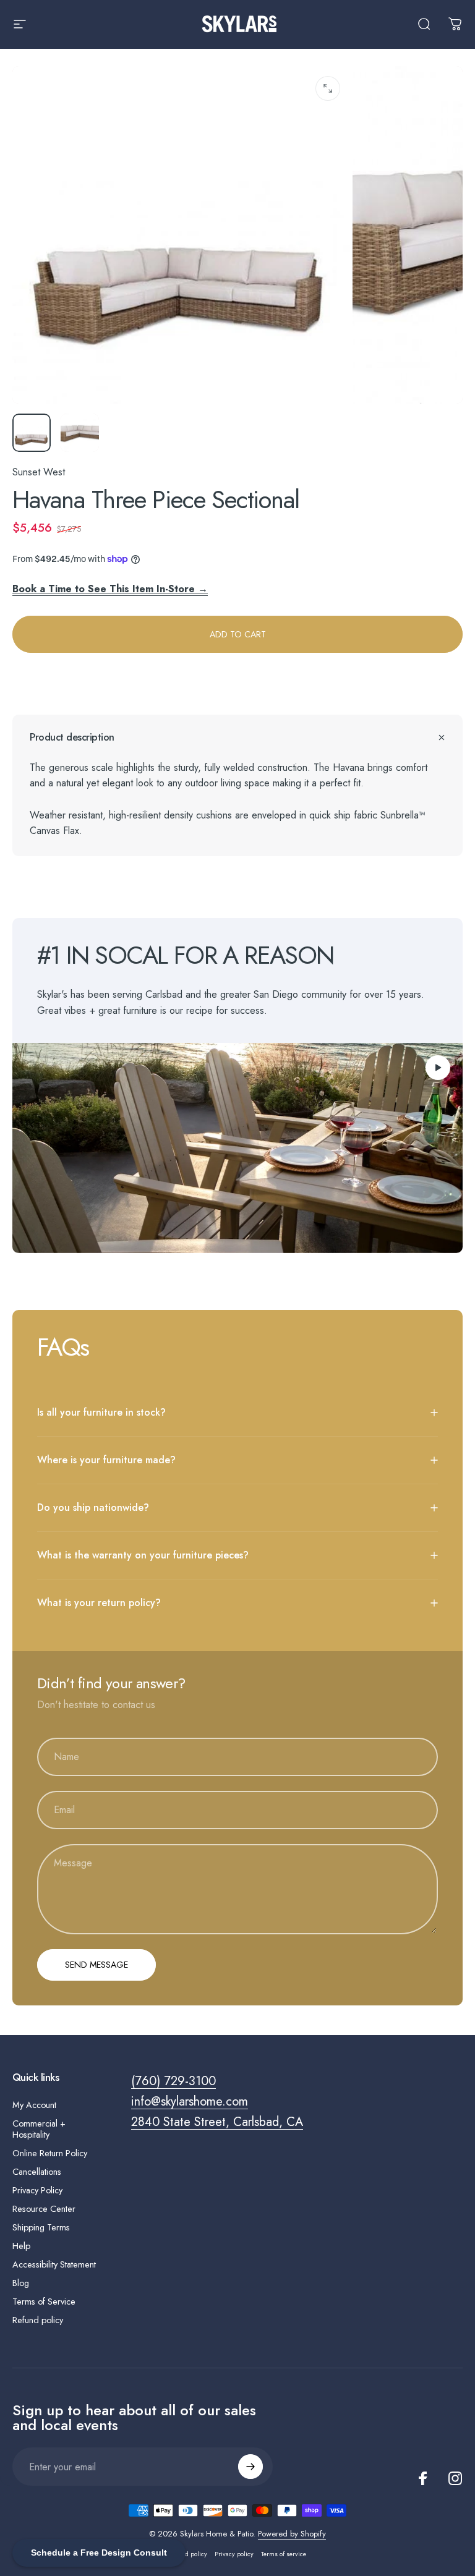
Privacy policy (234, 2554)
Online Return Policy (50, 2153)
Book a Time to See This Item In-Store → (110, 589)
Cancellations (37, 2172)
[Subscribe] (250, 2467)
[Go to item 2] (80, 433)
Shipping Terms (41, 2227)
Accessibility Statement (54, 2264)
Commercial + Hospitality (39, 2129)
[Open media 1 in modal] (328, 88)
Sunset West (39, 472)
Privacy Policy (37, 2190)
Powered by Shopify (292, 2534)
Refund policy (38, 2320)
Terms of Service (44, 2302)
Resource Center (44, 2209)
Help (21, 2246)
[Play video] (237, 1148)
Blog (21, 2283)
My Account (34, 2105)
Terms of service (284, 2554)
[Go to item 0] (32, 433)
